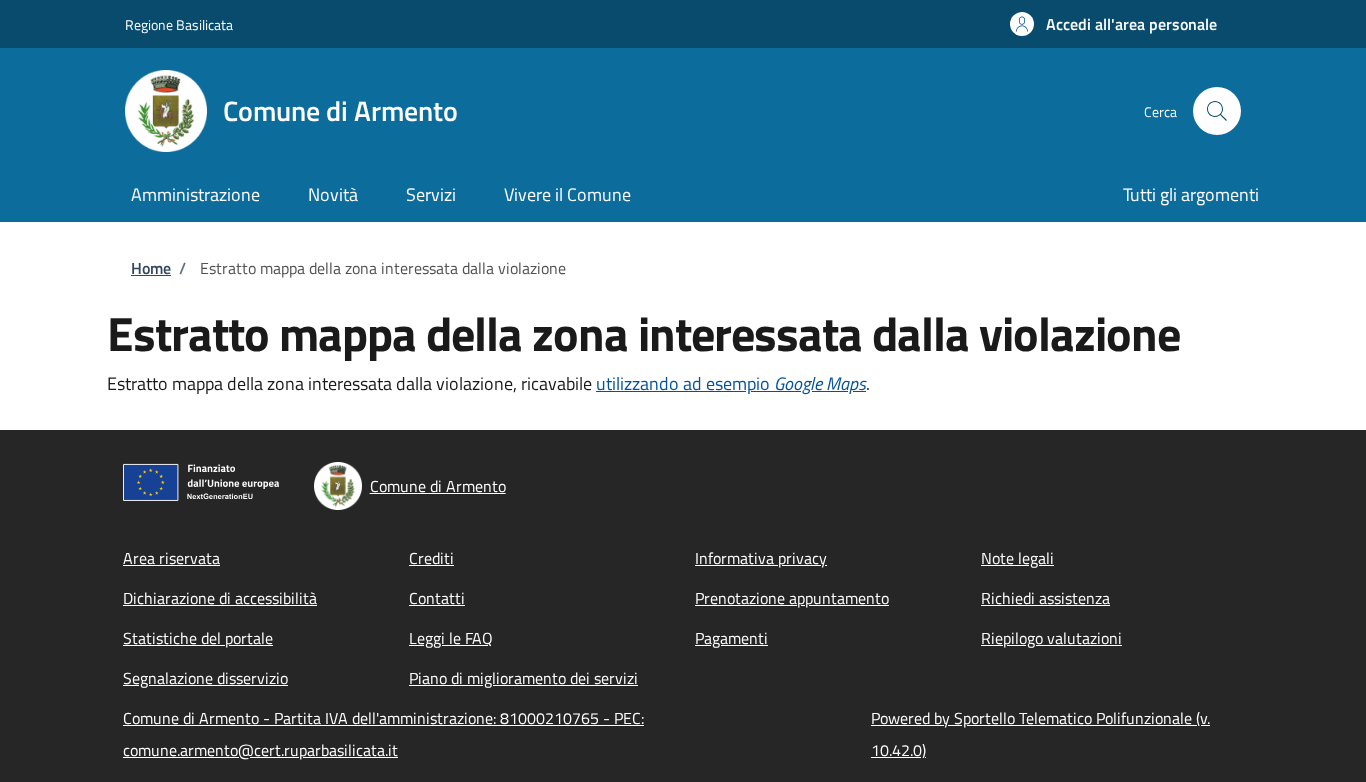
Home (151, 268)
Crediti (431, 558)
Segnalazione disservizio (205, 678)
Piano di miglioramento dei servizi (523, 678)
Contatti (437, 598)
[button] (1113, 24)
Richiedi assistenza (1045, 598)
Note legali (1017, 558)
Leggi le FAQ (451, 638)
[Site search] (1217, 111)
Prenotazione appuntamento (792, 598)
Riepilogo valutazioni (1051, 638)
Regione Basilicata (179, 24)
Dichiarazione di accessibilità (220, 598)
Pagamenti (731, 638)
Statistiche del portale (198, 638)
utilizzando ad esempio (731, 383)
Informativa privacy (761, 558)
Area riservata (171, 558)
